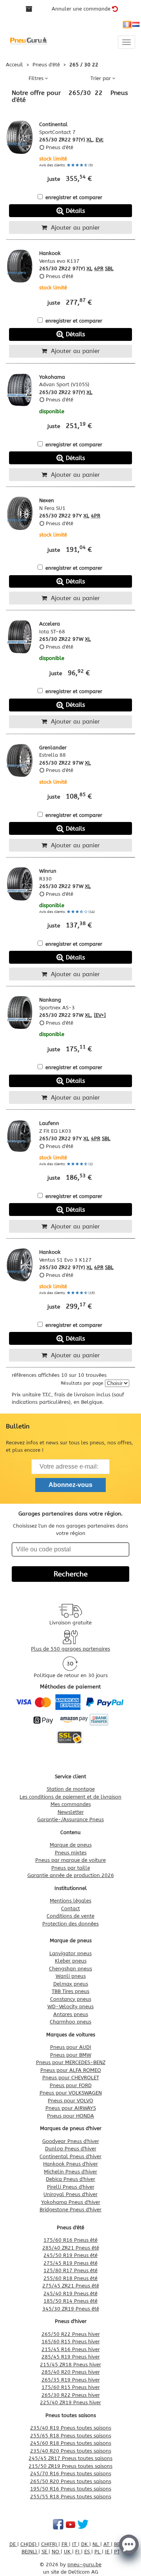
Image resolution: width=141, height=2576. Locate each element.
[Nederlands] (136, 25)
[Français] (127, 25)
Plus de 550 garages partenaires (70, 1649)
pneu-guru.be (84, 2564)
